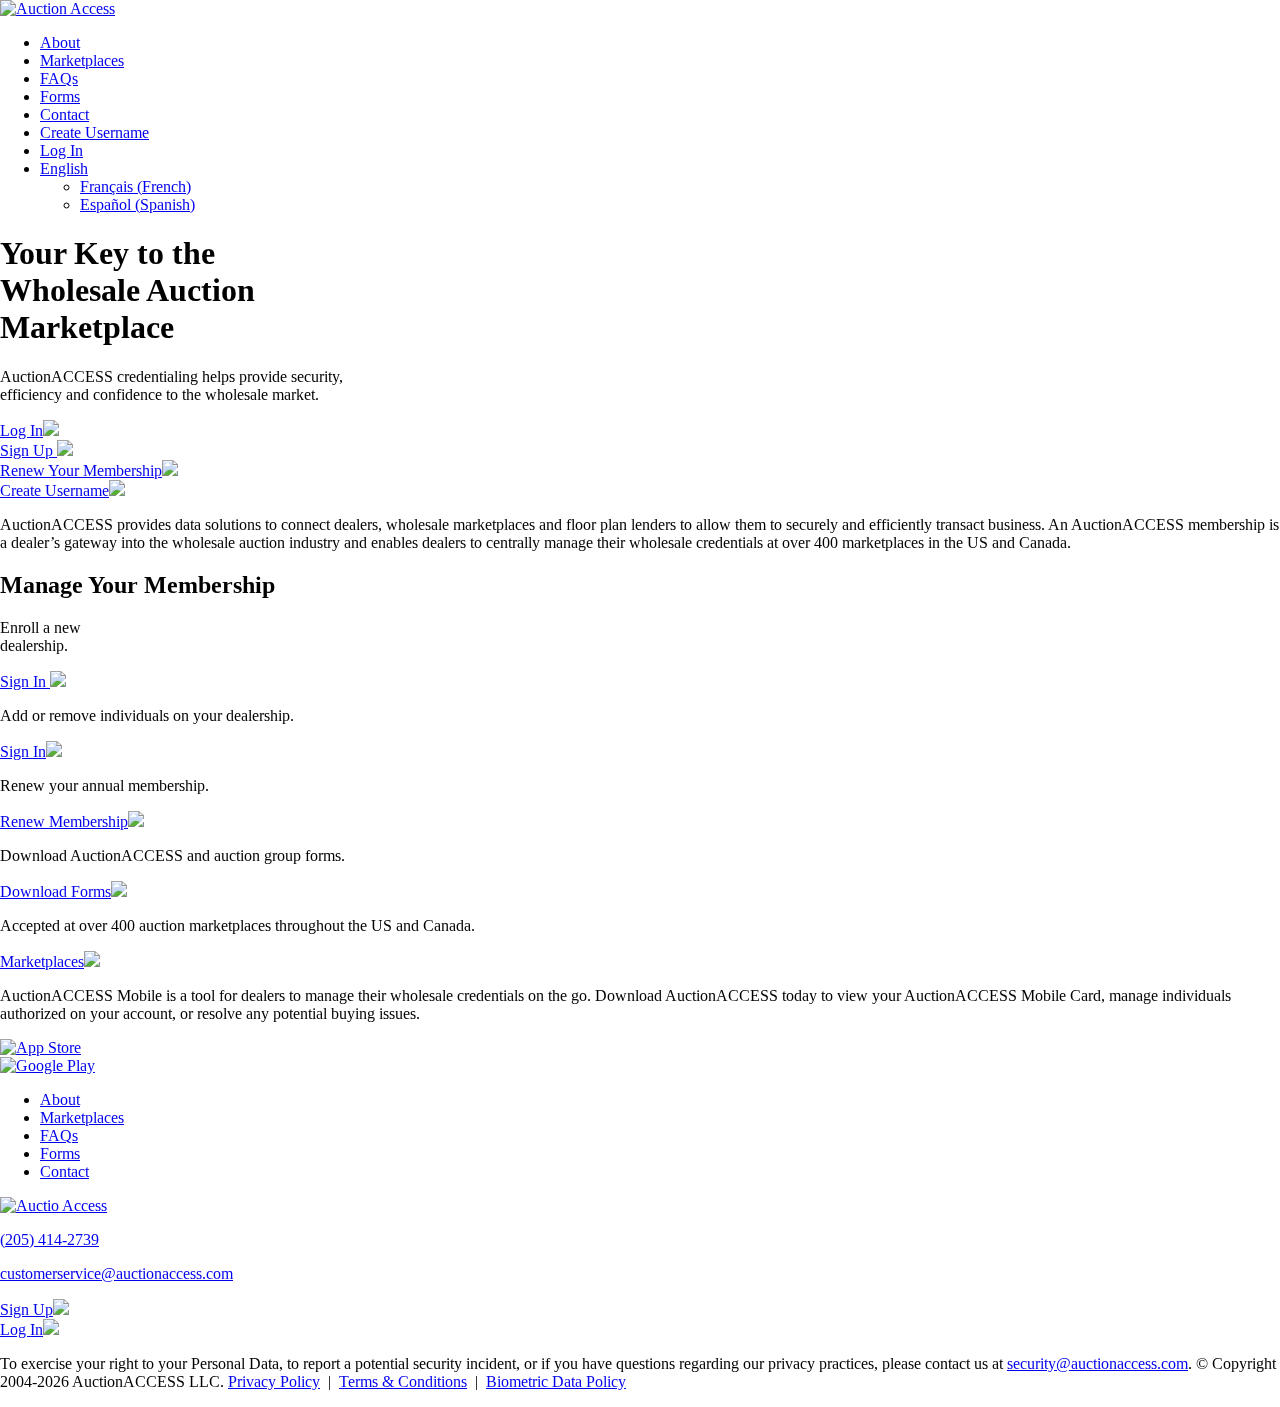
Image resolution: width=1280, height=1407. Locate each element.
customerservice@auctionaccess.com (116, 1273)
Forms (60, 96)
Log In (61, 150)
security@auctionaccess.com (1097, 1363)
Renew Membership (64, 821)
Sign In (25, 681)
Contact (64, 114)
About (60, 42)
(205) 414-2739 (49, 1239)
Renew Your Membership (81, 470)
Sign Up (28, 450)
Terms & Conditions (403, 1381)
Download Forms (55, 891)
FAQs (59, 78)
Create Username (94, 132)
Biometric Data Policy (556, 1381)
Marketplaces (82, 60)
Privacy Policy (274, 1381)
